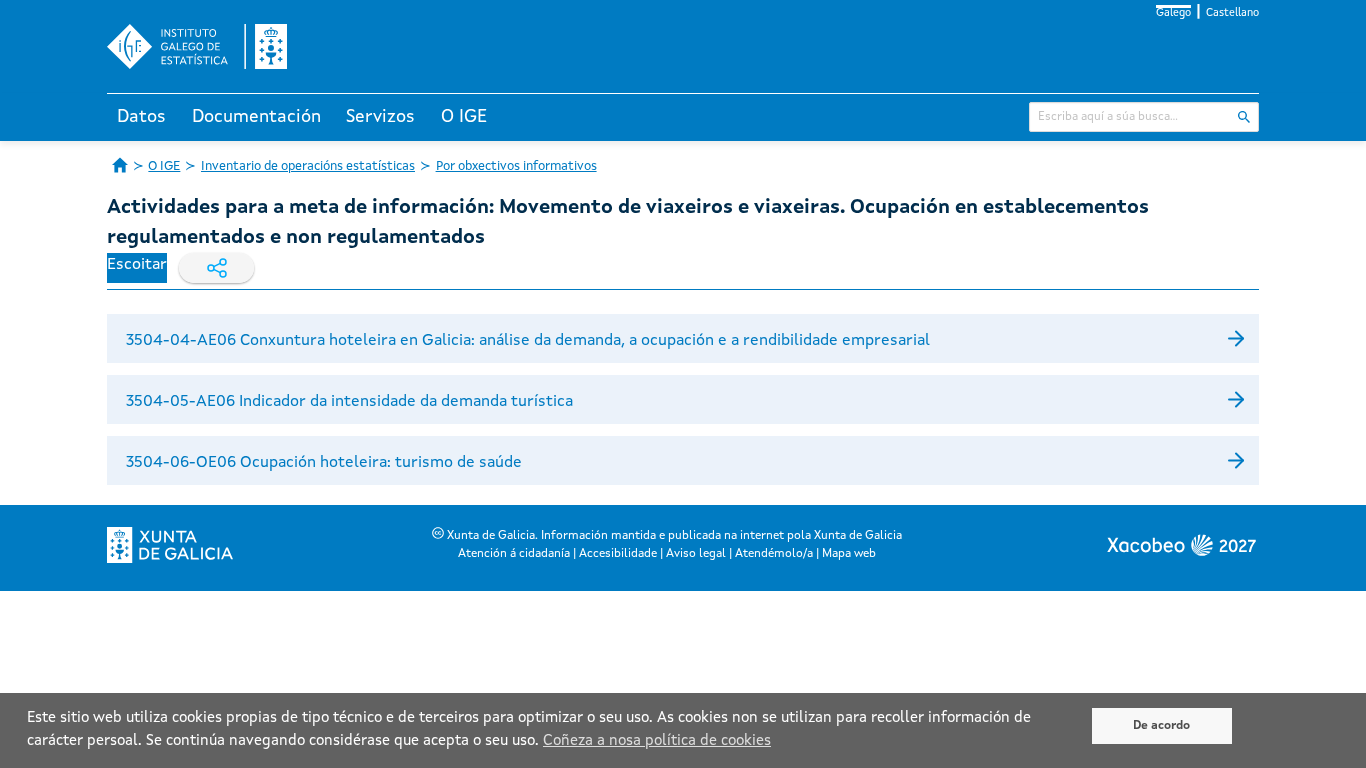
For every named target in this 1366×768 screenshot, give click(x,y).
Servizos (380, 117)
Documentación (256, 117)
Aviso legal (696, 554)
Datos (141, 117)
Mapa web (849, 554)
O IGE (464, 117)
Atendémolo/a (774, 554)
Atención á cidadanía (514, 554)
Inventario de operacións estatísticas (308, 166)
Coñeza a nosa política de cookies (657, 741)
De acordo (1161, 726)
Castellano (1232, 13)
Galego (1173, 13)
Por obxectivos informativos (516, 166)
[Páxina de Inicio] (120, 165)
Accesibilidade (618, 554)
